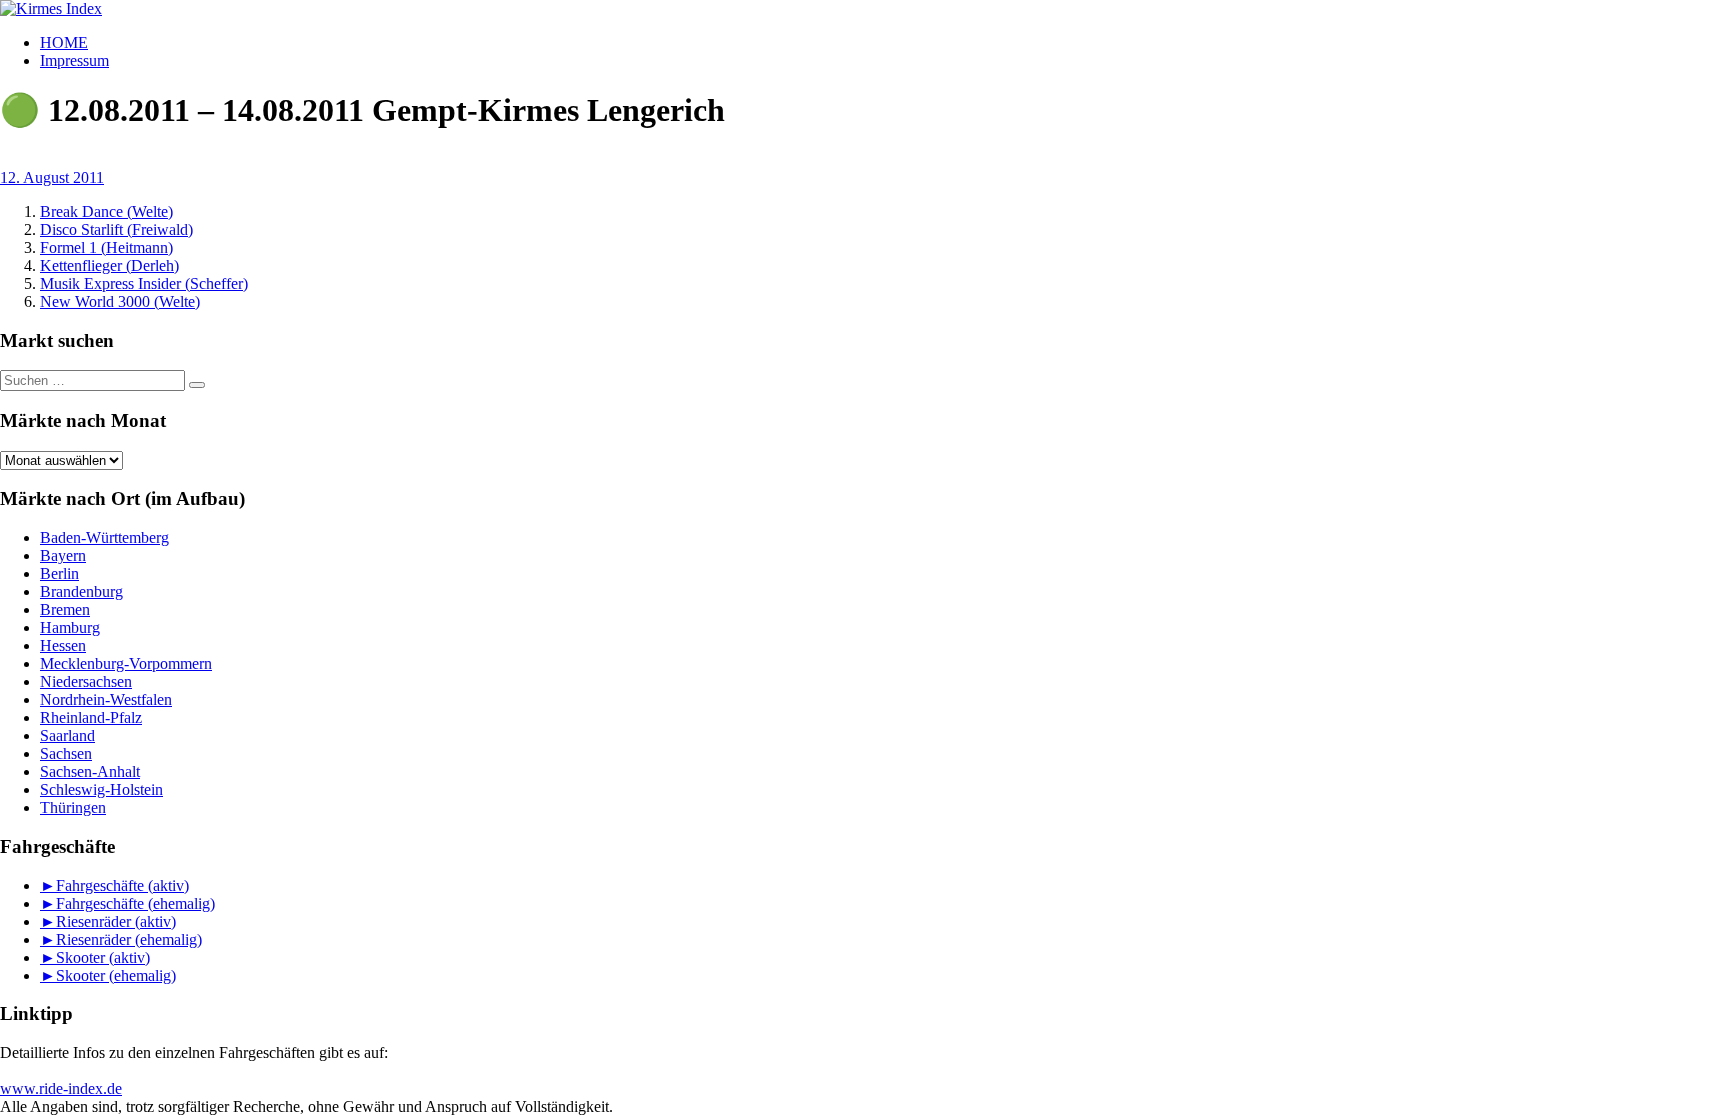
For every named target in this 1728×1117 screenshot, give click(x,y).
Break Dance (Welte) (106, 211)
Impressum (74, 60)
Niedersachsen (86, 681)
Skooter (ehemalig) (116, 975)
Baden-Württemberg (104, 537)
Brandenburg (81, 591)
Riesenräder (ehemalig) (129, 939)
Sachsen (66, 753)
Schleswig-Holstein (101, 789)
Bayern (63, 555)
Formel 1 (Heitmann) (106, 247)
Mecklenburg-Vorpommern (126, 663)
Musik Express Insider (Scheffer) (144, 283)
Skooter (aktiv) (103, 957)
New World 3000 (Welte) (120, 301)
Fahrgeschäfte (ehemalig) (135, 903)
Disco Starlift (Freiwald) (116, 229)
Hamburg (70, 627)
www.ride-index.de (61, 1088)
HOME (64, 42)
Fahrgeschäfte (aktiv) (122, 885)
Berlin (59, 573)
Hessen (63, 645)
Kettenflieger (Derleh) (109, 265)
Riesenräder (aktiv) (116, 921)
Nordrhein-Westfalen (106, 699)
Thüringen (73, 807)
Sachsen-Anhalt (90, 771)
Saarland (67, 735)
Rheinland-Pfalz (91, 717)
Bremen (65, 609)
